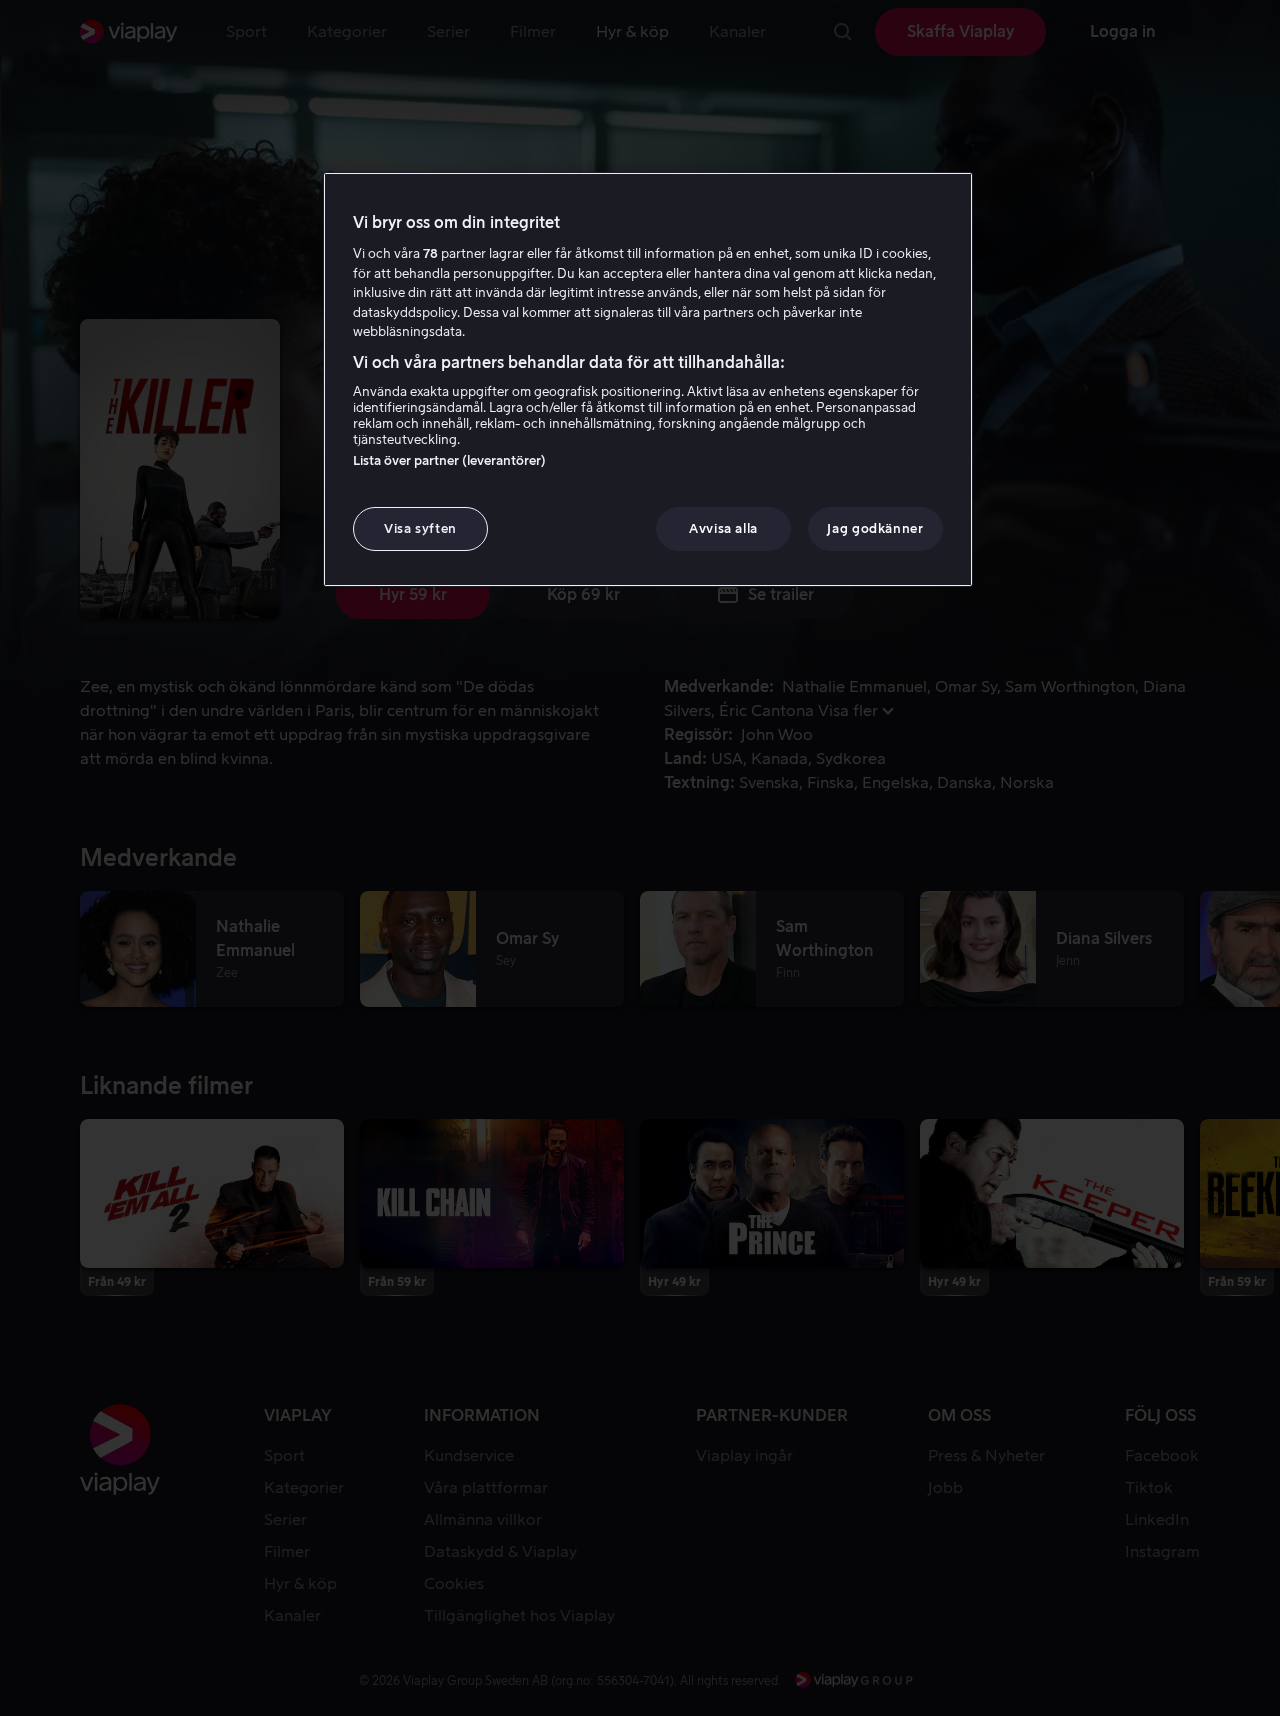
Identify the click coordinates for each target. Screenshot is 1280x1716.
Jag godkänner (875, 528)
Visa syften (420, 528)
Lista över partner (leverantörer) (449, 460)
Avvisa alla (723, 528)
